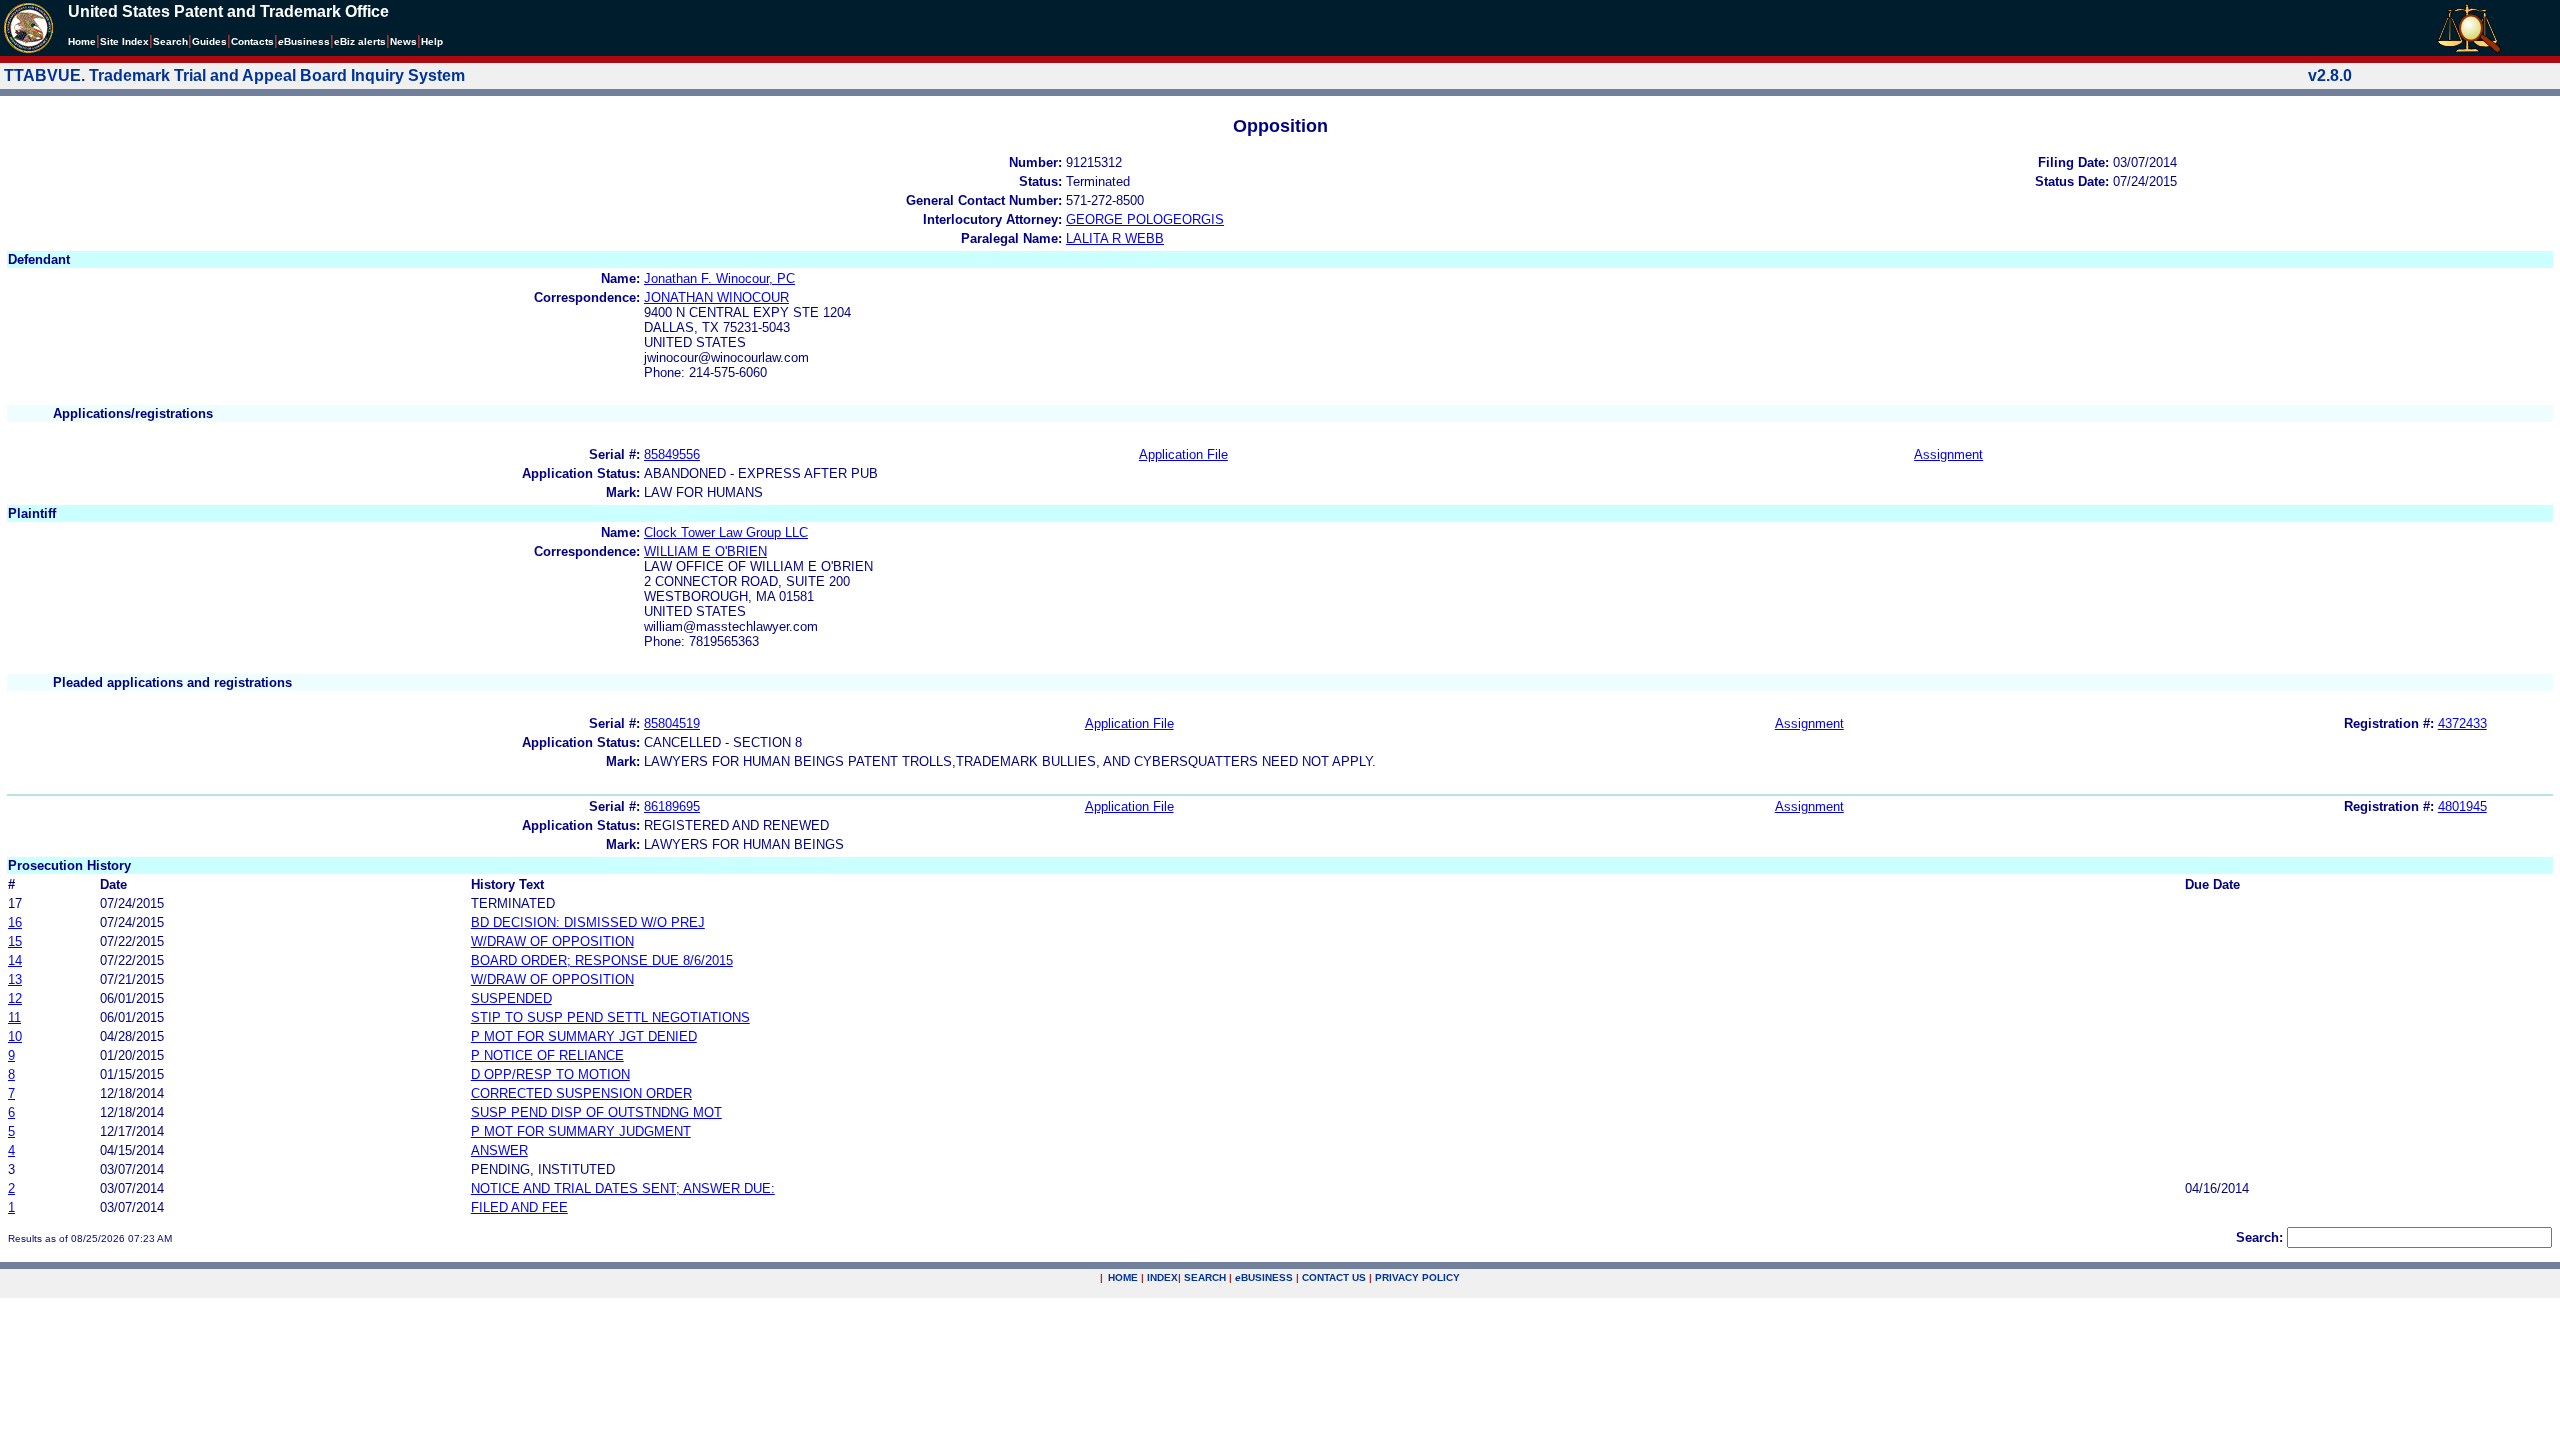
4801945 (2462, 806)
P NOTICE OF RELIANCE (547, 1055)
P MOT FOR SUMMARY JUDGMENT (581, 1131)
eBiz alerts (360, 41)
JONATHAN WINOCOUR (716, 297)
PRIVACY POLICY (1417, 1277)
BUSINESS (1264, 1277)
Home (82, 41)
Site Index (124, 41)
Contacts (252, 41)
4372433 (2462, 723)
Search (170, 41)
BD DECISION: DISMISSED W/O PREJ (588, 922)
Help (432, 41)
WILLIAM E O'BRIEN (705, 551)
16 (15, 922)
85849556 (672, 454)
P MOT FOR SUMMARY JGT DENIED (584, 1036)
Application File (1183, 454)
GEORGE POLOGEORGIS (1145, 219)
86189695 (672, 806)
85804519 (672, 723)
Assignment (1948, 454)
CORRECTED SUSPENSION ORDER (581, 1093)
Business (304, 41)
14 (15, 960)
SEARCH (1205, 1277)
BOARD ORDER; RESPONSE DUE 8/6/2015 (602, 960)
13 (15, 979)
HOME (1123, 1277)
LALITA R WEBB (1115, 238)
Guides (209, 41)
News (403, 41)
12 (15, 998)
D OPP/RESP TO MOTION (550, 1074)
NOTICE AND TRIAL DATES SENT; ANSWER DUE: (623, 1188)
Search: (2259, 1237)
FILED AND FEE (519, 1207)
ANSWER (499, 1150)
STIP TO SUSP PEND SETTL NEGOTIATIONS (610, 1017)
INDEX (1162, 1277)
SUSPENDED (511, 998)
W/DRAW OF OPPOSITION (552, 941)
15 (15, 941)
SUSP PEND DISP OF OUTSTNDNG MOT (596, 1112)
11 (14, 1017)
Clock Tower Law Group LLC (726, 532)
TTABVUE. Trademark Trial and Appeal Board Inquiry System (234, 75)
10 (15, 1036)
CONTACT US (1334, 1277)
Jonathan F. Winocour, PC (719, 278)
